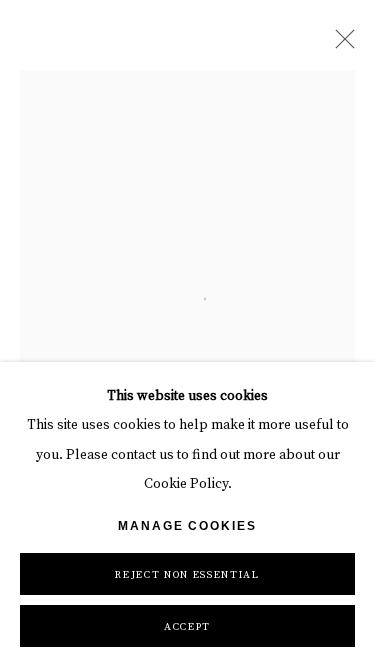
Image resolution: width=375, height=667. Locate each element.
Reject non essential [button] (187, 575)
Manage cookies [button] (187, 526)
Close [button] (340, 45)
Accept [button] (187, 627)
